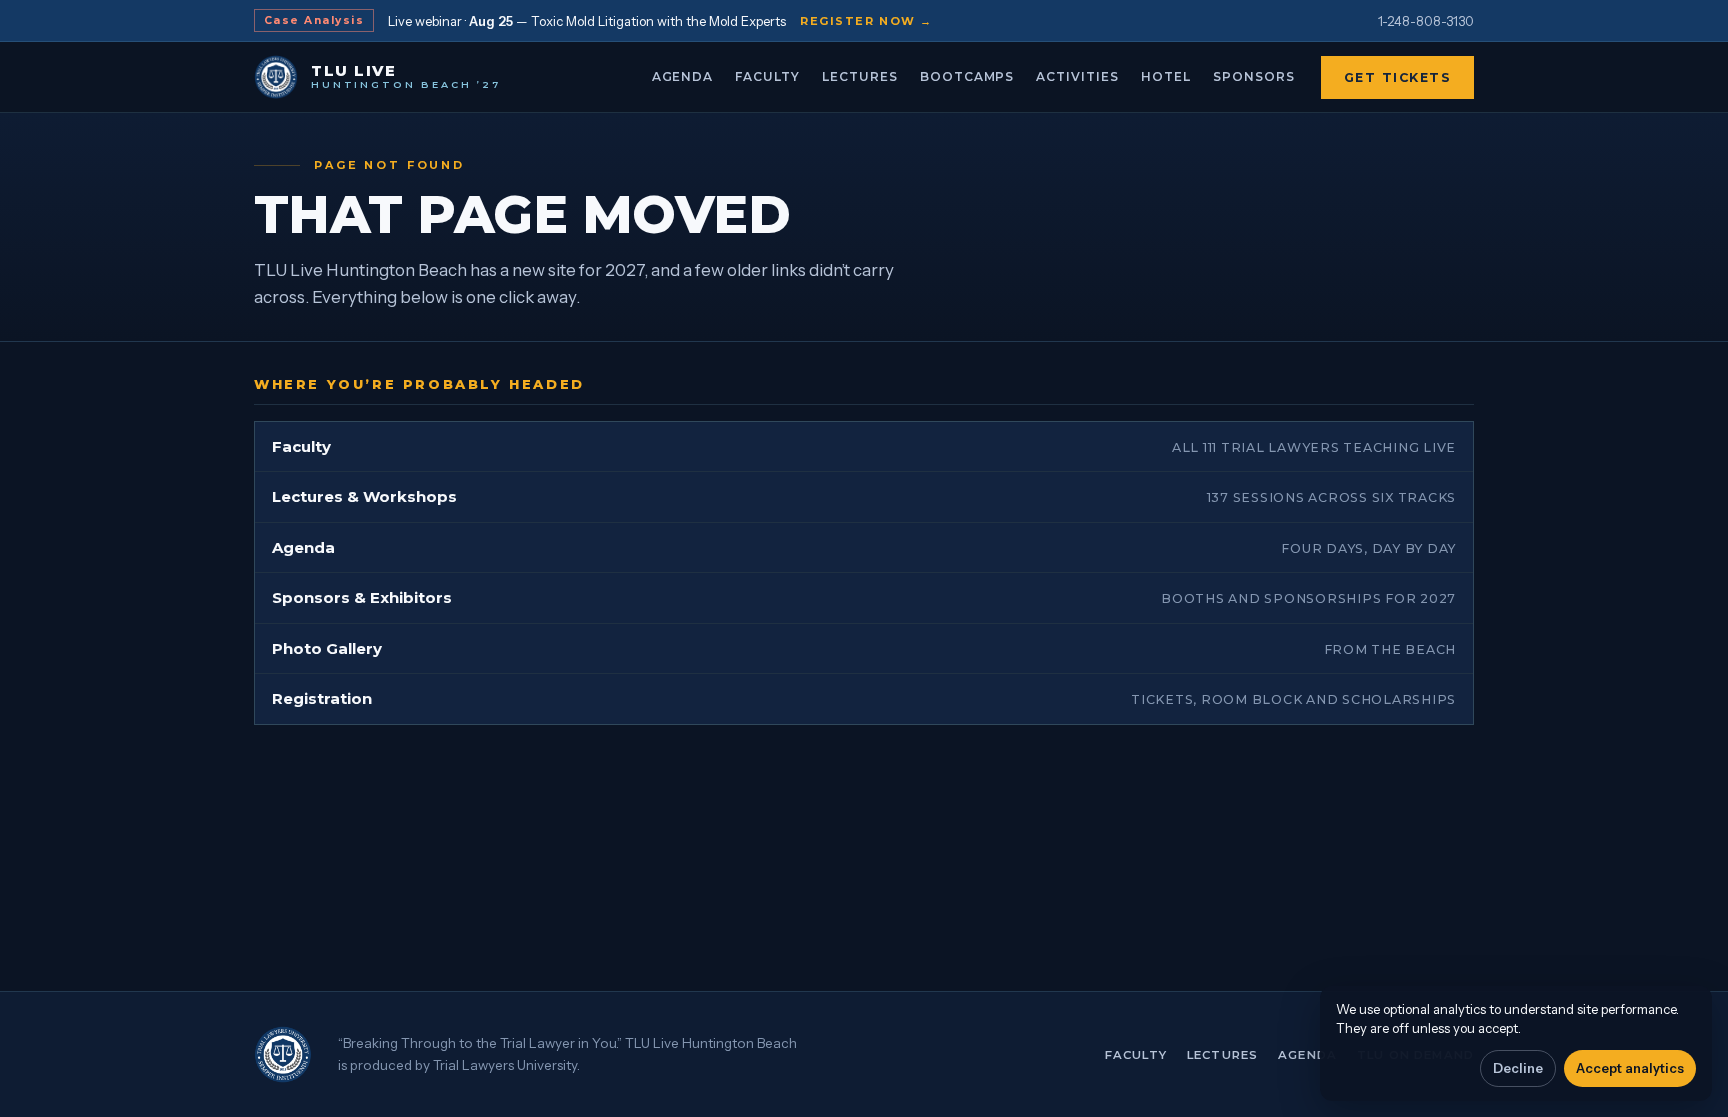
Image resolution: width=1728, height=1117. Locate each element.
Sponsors (1254, 76)
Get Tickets (1398, 77)
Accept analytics (1630, 1068)
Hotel (1166, 76)
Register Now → (866, 21)
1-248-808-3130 (1426, 21)
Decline (1518, 1068)
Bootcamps (967, 76)
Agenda (683, 76)
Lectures (860, 76)
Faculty (767, 76)
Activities (1077, 76)
